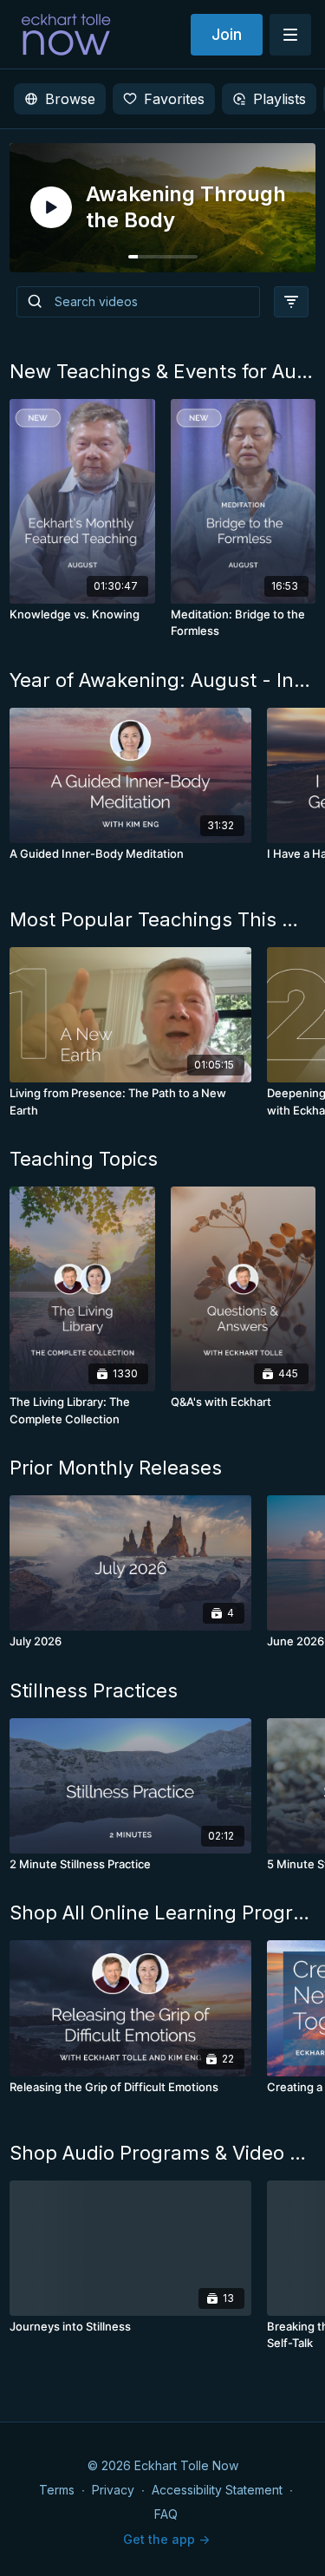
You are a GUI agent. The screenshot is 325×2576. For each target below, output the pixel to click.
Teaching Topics (84, 1159)
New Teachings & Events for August (162, 371)
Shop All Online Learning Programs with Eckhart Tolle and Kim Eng (162, 1912)
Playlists (279, 99)
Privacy (113, 2490)
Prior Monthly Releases (116, 1468)
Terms (57, 2490)
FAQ (166, 2514)
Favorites (174, 99)
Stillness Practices (94, 1690)
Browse (70, 99)
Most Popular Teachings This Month (162, 919)
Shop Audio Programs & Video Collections (162, 2153)
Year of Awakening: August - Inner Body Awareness (162, 680)
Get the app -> (166, 2539)
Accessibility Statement (217, 2490)
